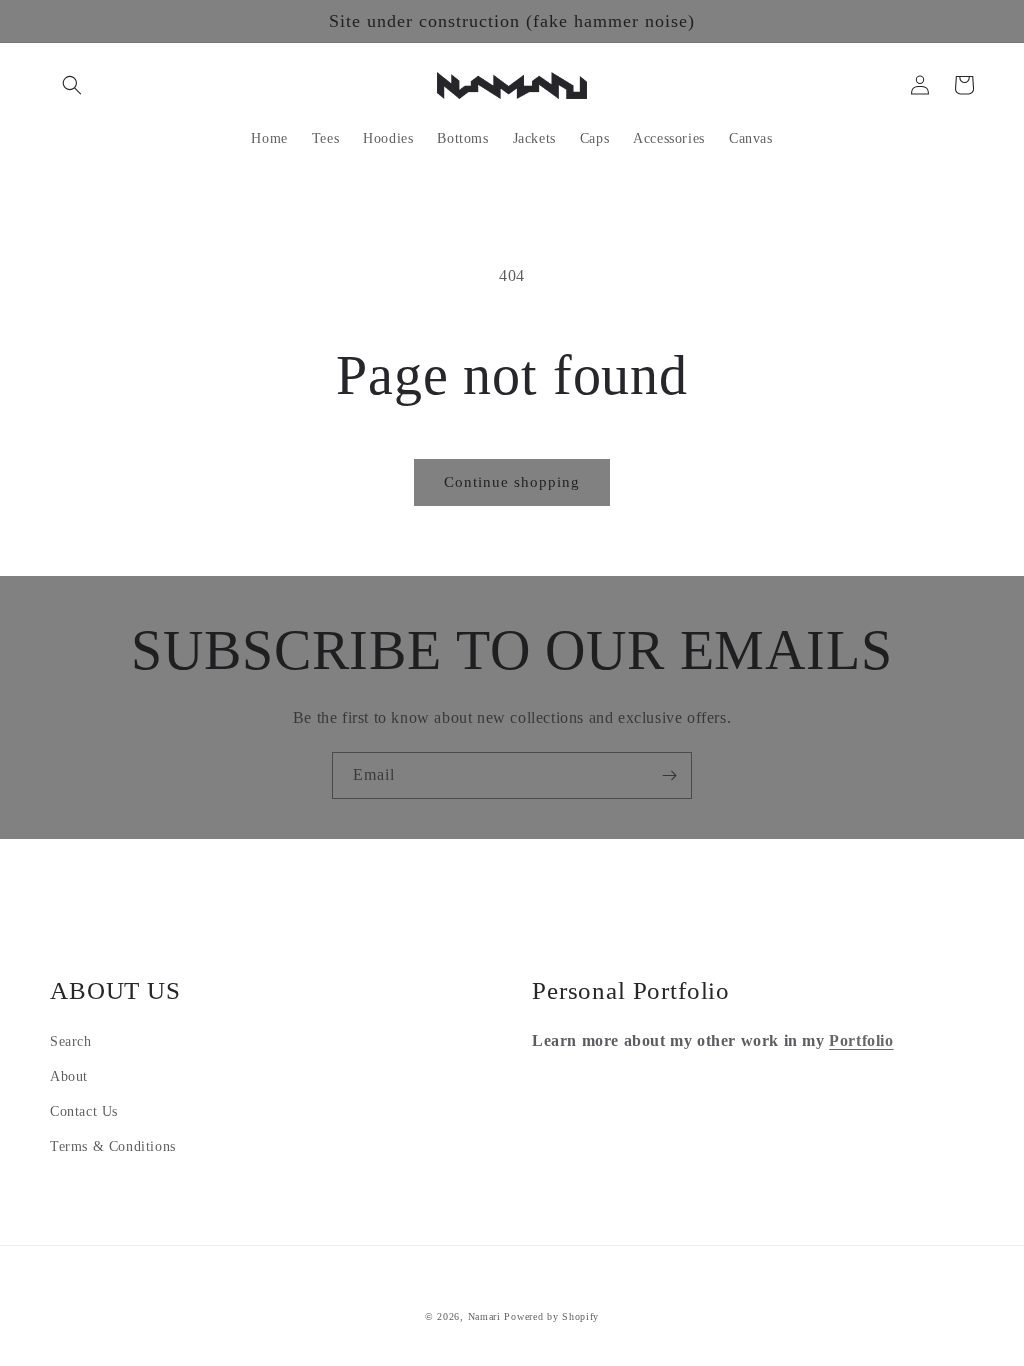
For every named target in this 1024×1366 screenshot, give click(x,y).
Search (71, 1041)
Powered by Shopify (551, 1316)
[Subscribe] (669, 775)
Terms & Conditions (113, 1146)
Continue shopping (512, 482)
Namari (484, 1316)
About (69, 1076)
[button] (72, 85)
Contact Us (84, 1111)
